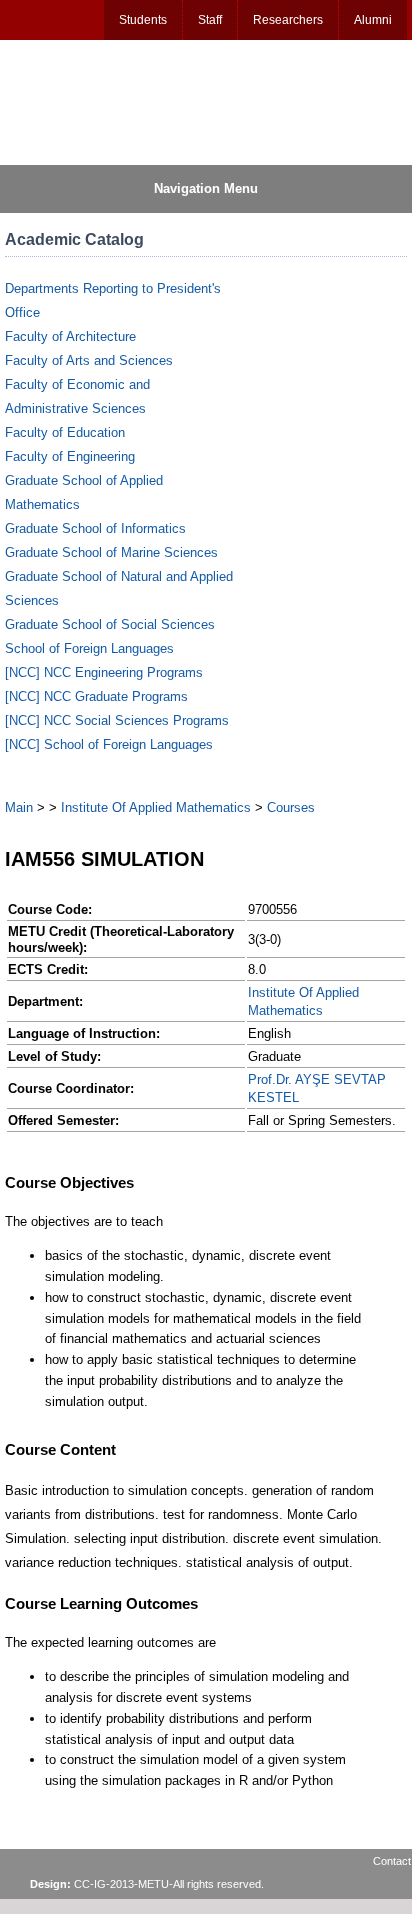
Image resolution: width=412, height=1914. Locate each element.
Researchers (288, 20)
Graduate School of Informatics (95, 528)
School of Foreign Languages (89, 648)
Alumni (373, 20)
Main (19, 807)
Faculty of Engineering (70, 456)
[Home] (101, 101)
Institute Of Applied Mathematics (156, 807)
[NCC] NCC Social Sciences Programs (117, 720)
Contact (392, 1861)
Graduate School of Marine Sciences (111, 552)
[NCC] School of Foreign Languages (109, 744)
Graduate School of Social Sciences (110, 624)
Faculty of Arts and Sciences (89, 360)
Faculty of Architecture (70, 336)
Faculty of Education (65, 432)
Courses (291, 807)
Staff (210, 20)
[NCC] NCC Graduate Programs (96, 696)
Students (143, 20)
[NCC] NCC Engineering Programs (104, 672)
